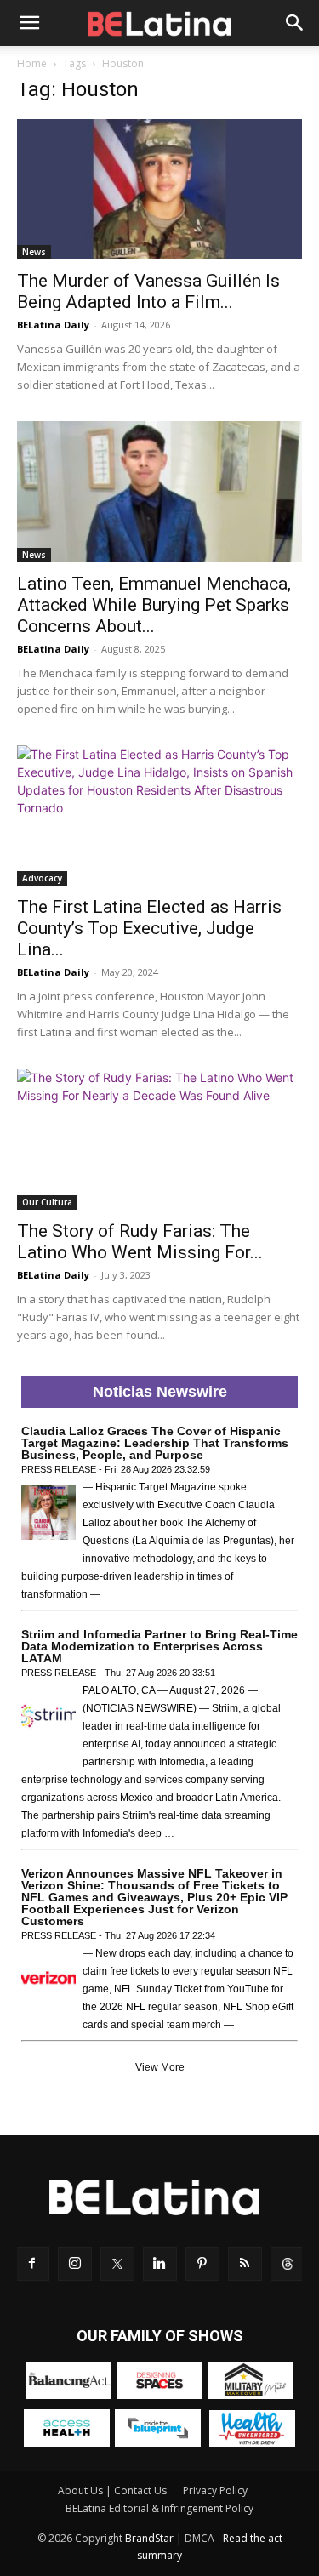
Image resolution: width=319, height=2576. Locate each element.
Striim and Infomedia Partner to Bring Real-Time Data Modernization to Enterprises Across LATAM (159, 1646)
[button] (29, 23)
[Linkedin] (160, 2264)
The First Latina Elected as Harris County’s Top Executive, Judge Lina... (149, 928)
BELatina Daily (53, 325)
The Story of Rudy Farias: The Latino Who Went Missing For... (140, 1242)
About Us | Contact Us (112, 2491)
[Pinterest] (202, 2264)
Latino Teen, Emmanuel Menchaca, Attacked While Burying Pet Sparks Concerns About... (154, 605)
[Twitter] (117, 2264)
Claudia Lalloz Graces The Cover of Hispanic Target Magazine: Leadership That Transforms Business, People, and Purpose (155, 1443)
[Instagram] (75, 2264)
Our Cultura (47, 1202)
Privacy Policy (215, 2491)
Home (32, 63)
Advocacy (42, 878)
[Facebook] (32, 2264)
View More (160, 2067)
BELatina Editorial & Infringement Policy (159, 2508)
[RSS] (245, 2264)
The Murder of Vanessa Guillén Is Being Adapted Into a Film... (148, 291)
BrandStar (149, 2538)
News (34, 252)
